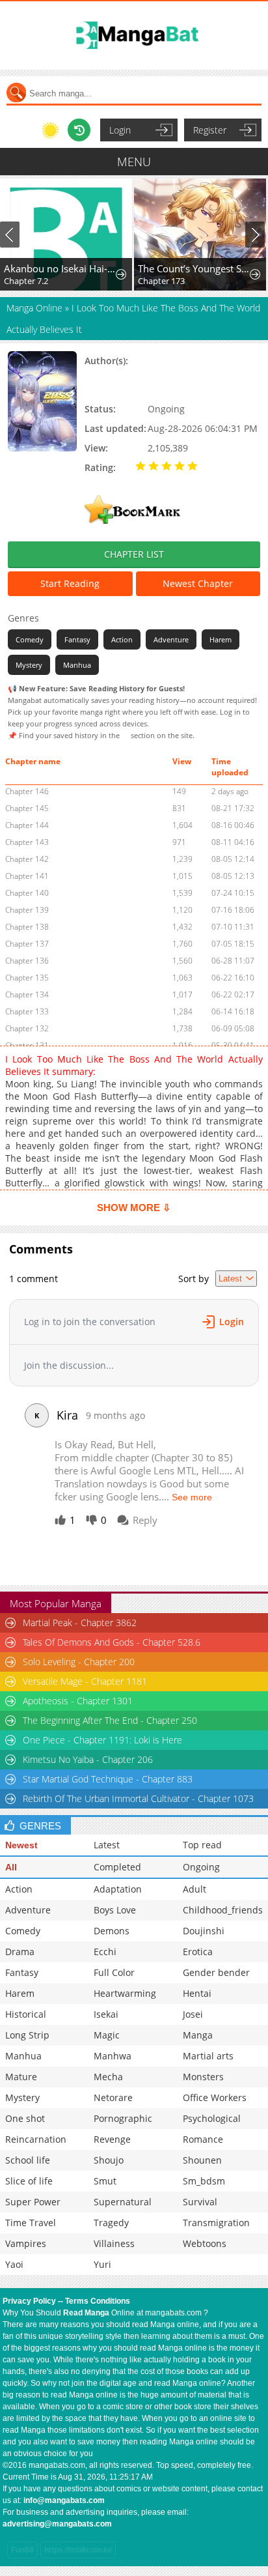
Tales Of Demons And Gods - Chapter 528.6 (112, 1642)
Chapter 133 (27, 1011)
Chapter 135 (27, 978)
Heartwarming (125, 1993)
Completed (117, 1867)
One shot (25, 2118)
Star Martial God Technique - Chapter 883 (108, 1779)
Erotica (198, 1952)
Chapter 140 (27, 893)
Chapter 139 (27, 910)
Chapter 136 (27, 961)
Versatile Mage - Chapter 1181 (85, 1681)
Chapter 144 (27, 825)
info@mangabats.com (64, 2500)
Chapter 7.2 (26, 281)
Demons (112, 1931)
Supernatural (123, 2202)
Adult (194, 1889)
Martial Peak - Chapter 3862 (80, 1623)
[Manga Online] (134, 36)
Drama (20, 1952)
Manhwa (113, 2056)
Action (122, 639)
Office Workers (215, 2097)
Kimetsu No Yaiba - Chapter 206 (88, 1759)
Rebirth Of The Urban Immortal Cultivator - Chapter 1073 (138, 1798)
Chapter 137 (27, 944)
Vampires (26, 2243)
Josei (193, 2014)
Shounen (202, 2160)
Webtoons (205, 2243)
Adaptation (118, 1889)
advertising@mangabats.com (57, 2524)
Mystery (29, 665)
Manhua (77, 665)
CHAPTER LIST (134, 554)
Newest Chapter (198, 583)
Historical (26, 2014)
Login (120, 130)
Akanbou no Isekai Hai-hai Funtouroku (60, 268)
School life (28, 2160)
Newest (21, 1845)
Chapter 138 (27, 927)
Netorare (113, 2097)
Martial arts (208, 2056)
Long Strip (27, 2035)
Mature (21, 2077)
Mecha (108, 2077)
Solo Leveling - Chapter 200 (79, 1662)
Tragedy (111, 2223)
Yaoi (14, 2264)
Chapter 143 (27, 842)
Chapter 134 (27, 995)
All (11, 1867)
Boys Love (115, 1910)
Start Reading (70, 583)
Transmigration (216, 2223)
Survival (200, 2202)
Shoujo (109, 2160)
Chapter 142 (27, 859)
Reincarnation (36, 2139)
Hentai (197, 1993)
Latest (107, 1845)
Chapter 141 (27, 876)
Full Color (114, 1972)
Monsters (203, 2077)
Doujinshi (204, 1931)
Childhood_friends (223, 1910)
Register (210, 130)
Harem (221, 639)
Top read (202, 1845)
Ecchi (105, 1952)
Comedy (30, 639)
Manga (198, 2035)
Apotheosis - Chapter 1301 (78, 1701)
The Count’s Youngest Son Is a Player (194, 268)
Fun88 (22, 2550)
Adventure (171, 639)
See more (192, 1497)
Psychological (212, 2118)
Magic (107, 2035)
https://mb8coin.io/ (78, 2550)
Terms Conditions (98, 2301)
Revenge (112, 2139)
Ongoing (201, 1867)
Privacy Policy (29, 2301)
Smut (105, 2181)
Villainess (114, 2243)
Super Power (33, 2202)
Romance (203, 2139)
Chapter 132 (27, 1028)
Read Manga (86, 2313)
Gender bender (216, 1972)
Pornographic (123, 2118)
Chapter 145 (27, 808)
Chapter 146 (27, 791)
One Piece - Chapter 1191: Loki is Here (102, 1740)
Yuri (102, 2264)
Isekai (106, 2014)
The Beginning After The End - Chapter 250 (110, 1720)
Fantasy (77, 639)
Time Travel (31, 2223)
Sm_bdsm (204, 2181)
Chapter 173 (161, 281)
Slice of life (29, 2181)
